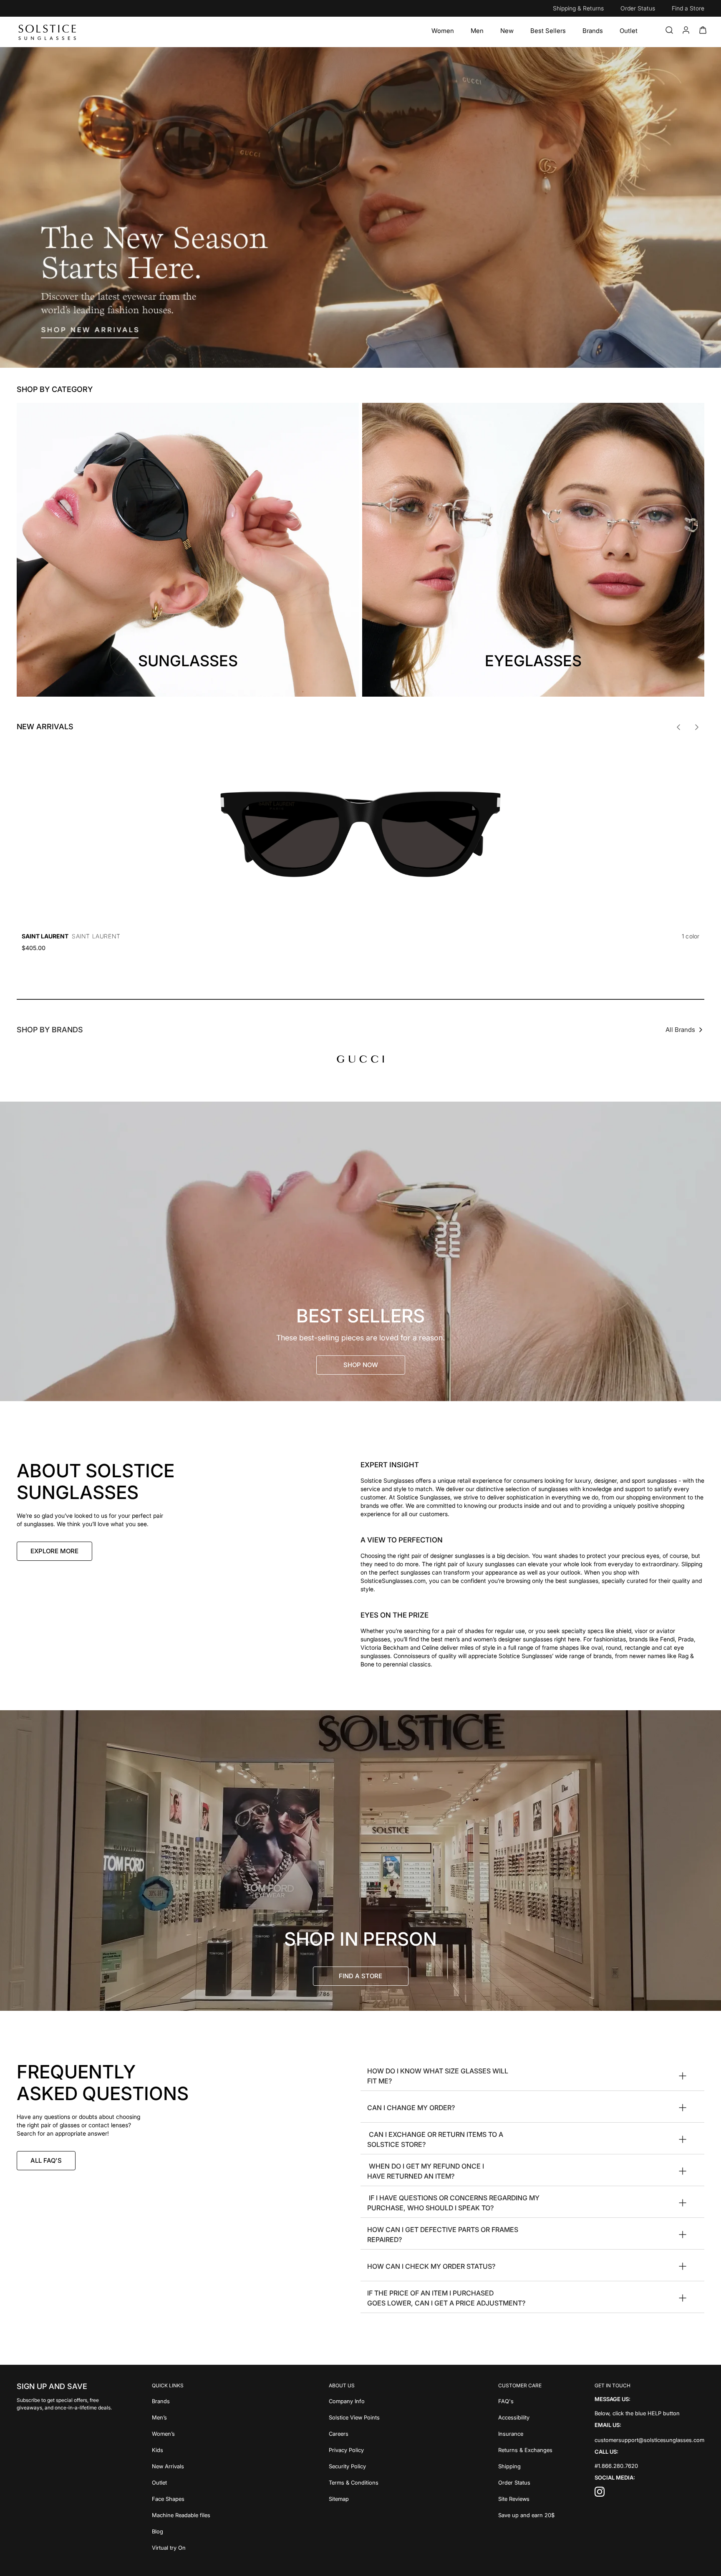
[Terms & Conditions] (354, 2482)
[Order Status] (526, 2482)
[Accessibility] (526, 2417)
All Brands (680, 1030)
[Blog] (181, 2531)
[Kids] (181, 2449)
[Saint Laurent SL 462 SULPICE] (360, 834)
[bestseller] (360, 1251)
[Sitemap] (354, 2498)
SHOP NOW (361, 1365)
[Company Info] (354, 2400)
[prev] (678, 727)
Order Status (638, 8)
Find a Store (688, 8)
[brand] (360, 1059)
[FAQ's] (526, 2400)
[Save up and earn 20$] (526, 2514)
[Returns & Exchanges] (526, 2449)
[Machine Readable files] (181, 2514)
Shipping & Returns (578, 8)
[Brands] (593, 31)
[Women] (443, 31)
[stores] (360, 1861)
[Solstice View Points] (354, 2417)
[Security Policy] (354, 2466)
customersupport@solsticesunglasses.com (649, 2440)
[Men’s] (181, 2417)
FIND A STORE (360, 1976)
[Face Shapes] (181, 2498)
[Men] (477, 31)
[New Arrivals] (181, 2466)
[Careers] (354, 2433)
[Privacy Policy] (354, 2449)
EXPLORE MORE (54, 1551)
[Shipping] (526, 2466)
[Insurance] (526, 2433)
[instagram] (600, 2494)
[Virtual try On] (181, 2547)
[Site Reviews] (526, 2498)
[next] (697, 727)
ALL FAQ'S (46, 2160)
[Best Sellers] (548, 31)
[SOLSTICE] (48, 32)
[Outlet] (629, 31)
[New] (507, 31)
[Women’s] (181, 2433)
